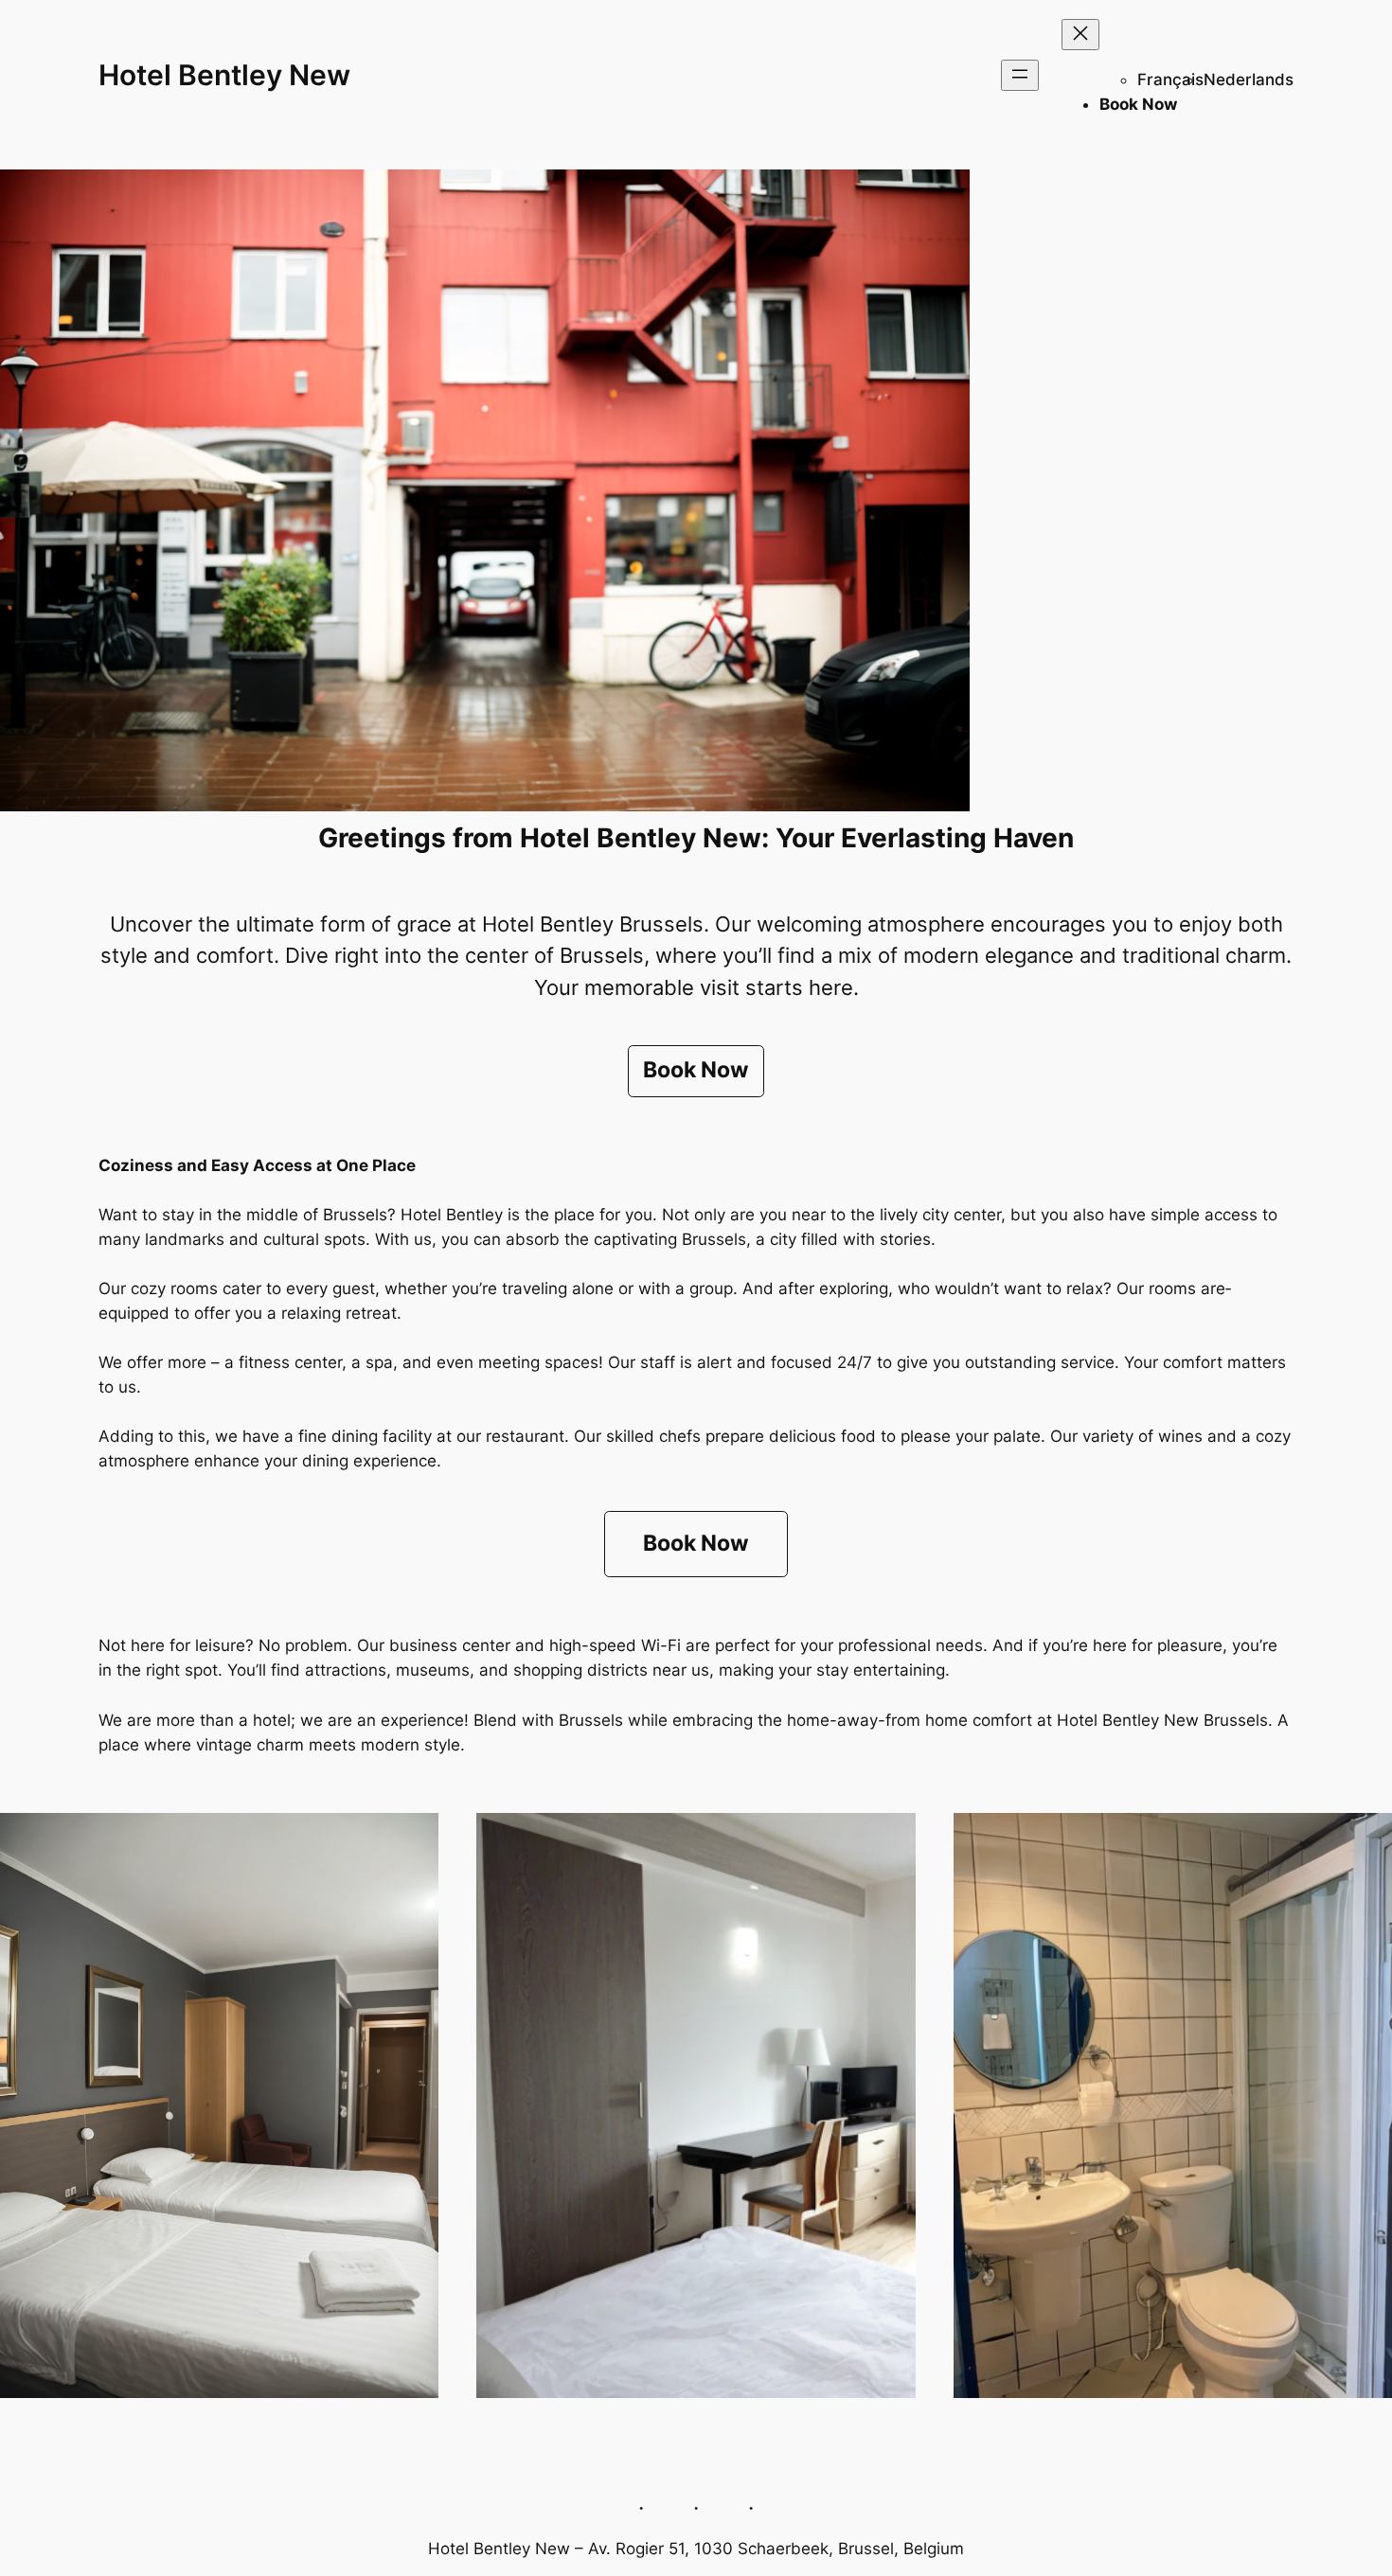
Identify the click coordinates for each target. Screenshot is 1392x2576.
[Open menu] (1020, 75)
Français (1170, 80)
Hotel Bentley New (224, 75)
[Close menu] (1080, 35)
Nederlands (1249, 80)
